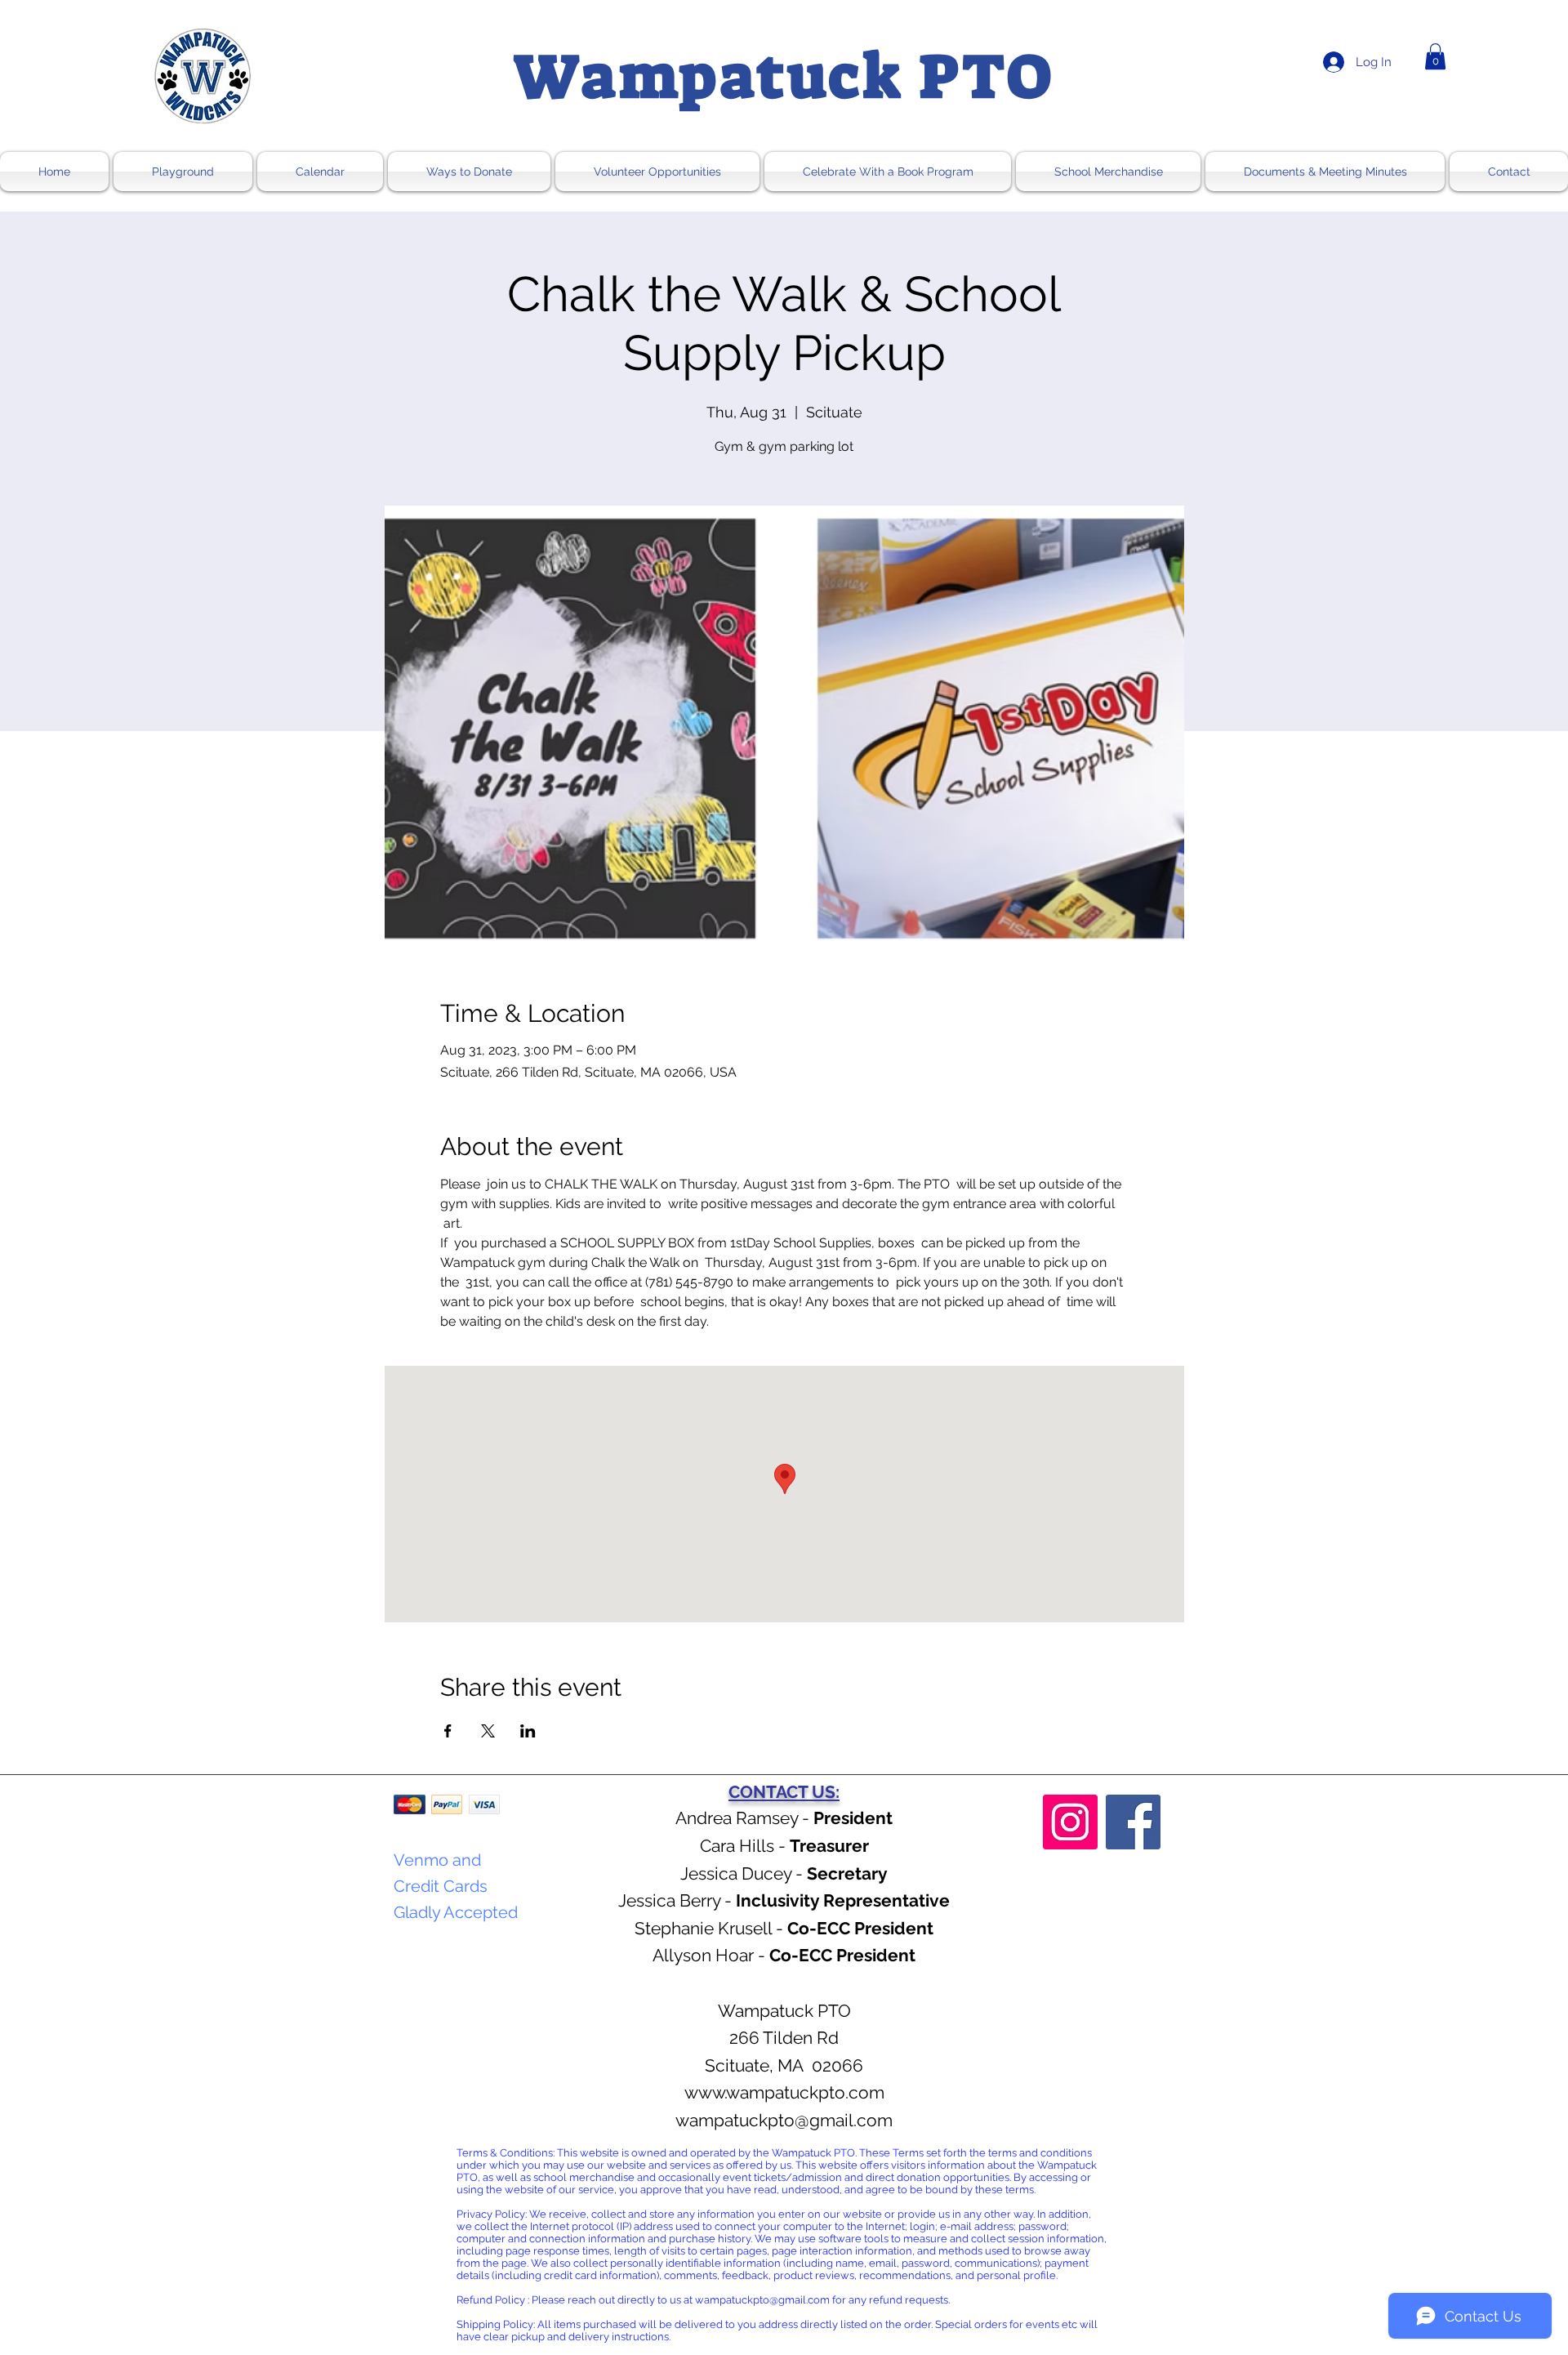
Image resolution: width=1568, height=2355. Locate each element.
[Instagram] (1070, 1822)
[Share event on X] (488, 1731)
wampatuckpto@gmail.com (784, 2120)
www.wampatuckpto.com (784, 2092)
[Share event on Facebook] (448, 1731)
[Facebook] (1133, 1822)
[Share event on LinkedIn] (528, 1731)
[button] (1435, 56)
